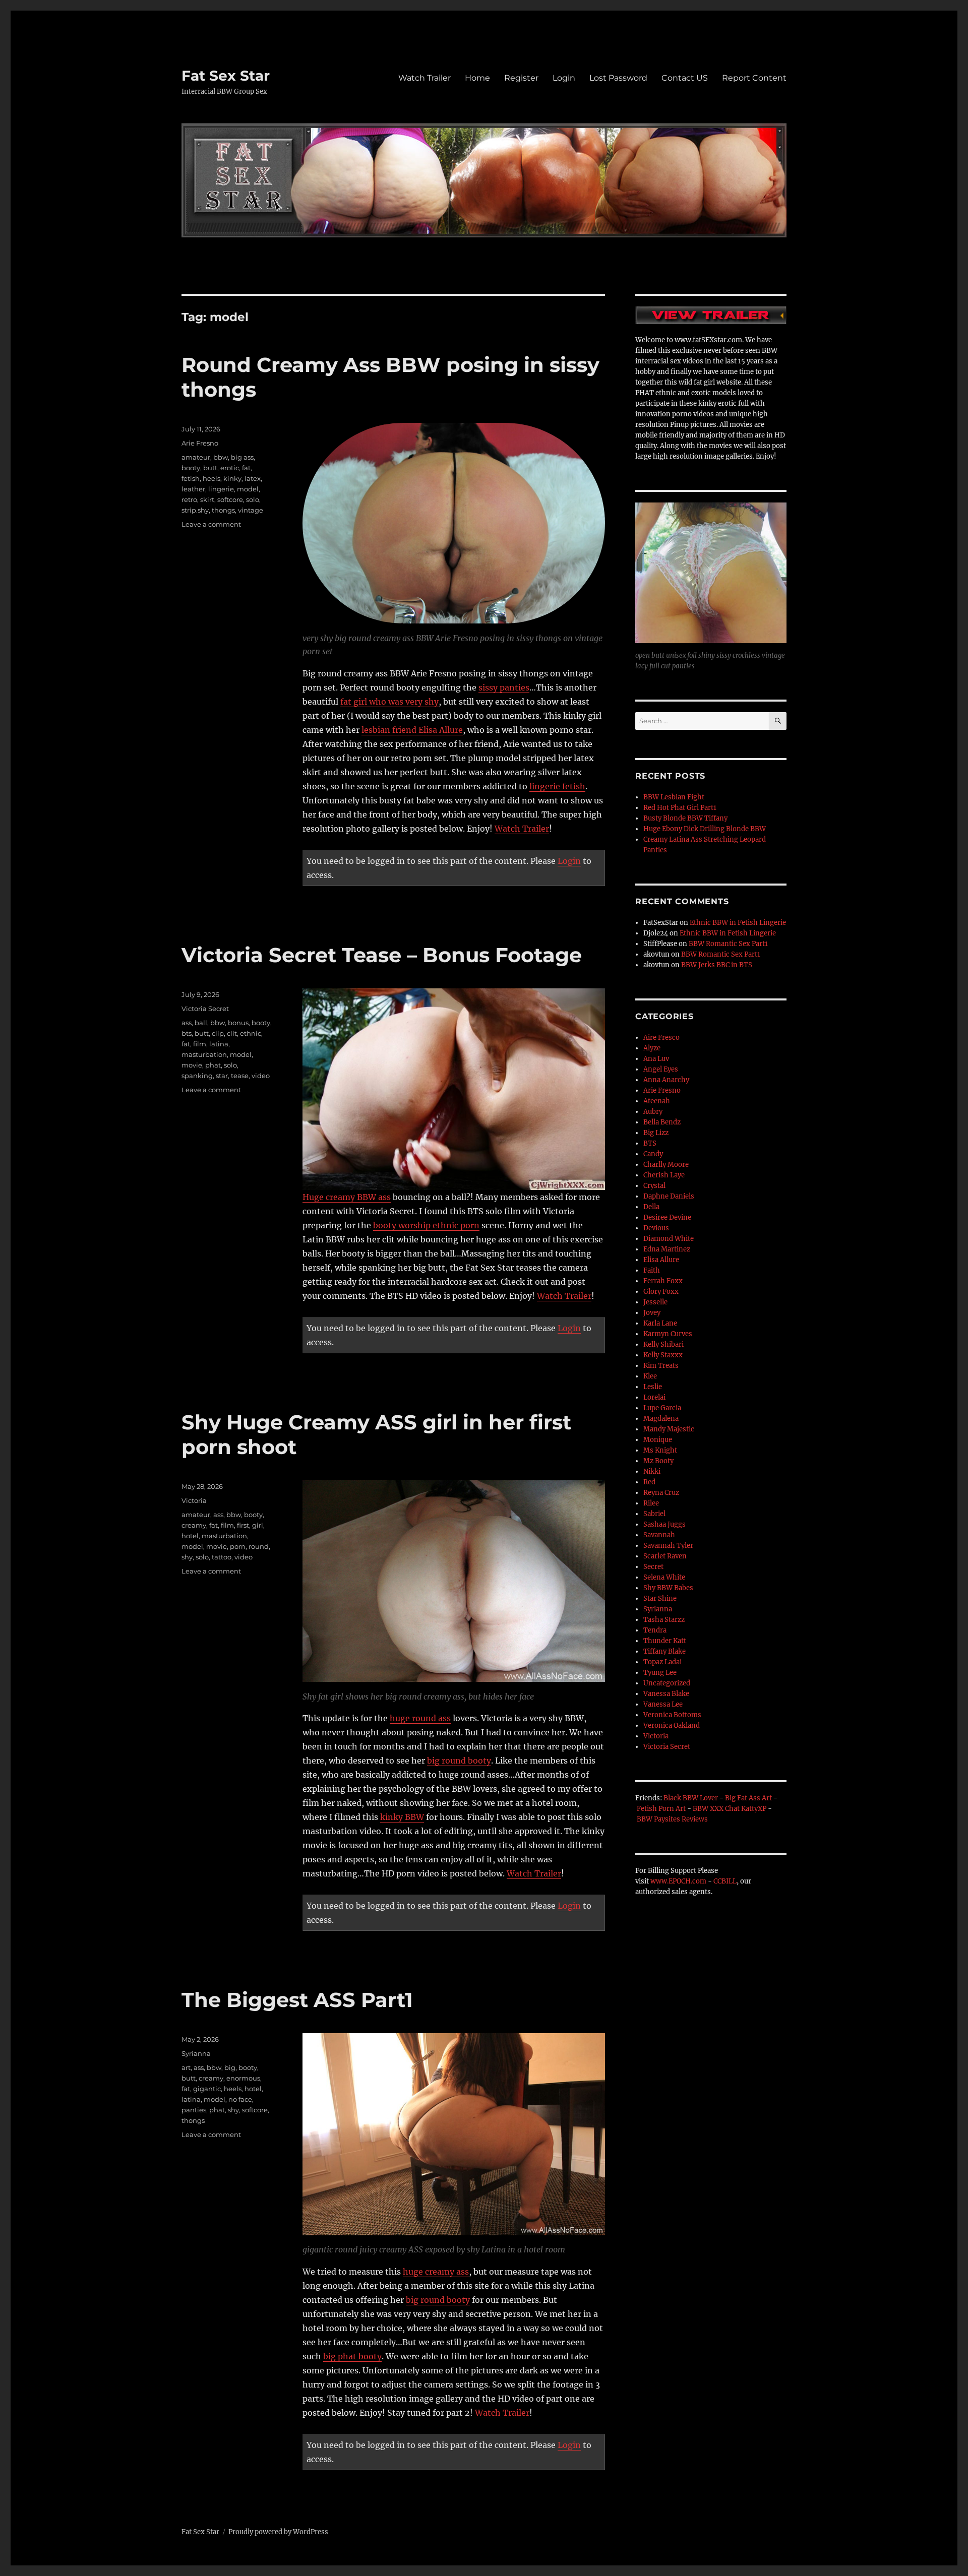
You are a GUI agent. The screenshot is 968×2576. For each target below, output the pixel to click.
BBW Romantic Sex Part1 (728, 944)
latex (253, 478)
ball (201, 1023)
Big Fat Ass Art (748, 1798)
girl (258, 1525)
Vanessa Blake (666, 1694)
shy (187, 1557)
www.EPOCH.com (678, 1881)
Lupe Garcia (662, 1408)
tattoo (222, 1557)
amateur (196, 457)
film (200, 1044)
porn (238, 1546)
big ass (242, 457)
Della (651, 1207)
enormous (243, 2078)
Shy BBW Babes (668, 1588)
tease (240, 1076)
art (186, 2067)
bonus (238, 1023)
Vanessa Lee (663, 1704)
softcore (230, 499)
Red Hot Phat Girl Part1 (680, 808)
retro (189, 499)
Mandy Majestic (669, 1429)
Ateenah (657, 1101)
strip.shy (195, 510)
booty (191, 468)
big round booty (459, 1761)
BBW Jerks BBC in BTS (717, 965)
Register (521, 78)
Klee (650, 1376)
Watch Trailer (425, 78)
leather (193, 489)
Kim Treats (661, 1366)
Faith (652, 1270)
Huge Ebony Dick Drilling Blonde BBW (705, 829)
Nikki (652, 1471)
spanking (197, 1076)
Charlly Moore (666, 1165)
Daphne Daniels (669, 1196)
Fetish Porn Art (661, 1809)
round (259, 1546)
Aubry (653, 1112)
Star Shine (660, 1598)
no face (240, 2099)
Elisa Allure (661, 1260)
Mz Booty (658, 1461)
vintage (251, 510)
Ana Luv (656, 1059)
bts (187, 1033)
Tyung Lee (660, 1673)
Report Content (754, 78)
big (230, 2067)
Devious (656, 1228)
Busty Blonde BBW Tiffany (685, 818)
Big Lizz (656, 1133)
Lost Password (618, 78)
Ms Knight (660, 1450)
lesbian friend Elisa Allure (412, 730)
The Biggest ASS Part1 (297, 2000)
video (261, 1076)
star (222, 1076)
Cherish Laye (664, 1175)
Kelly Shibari (663, 1344)
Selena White (664, 1577)
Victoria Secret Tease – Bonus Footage (382, 955)
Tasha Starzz (664, 1620)
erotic (230, 468)
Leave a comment (211, 524)
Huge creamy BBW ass (347, 1197)
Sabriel (654, 1514)
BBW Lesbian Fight (674, 797)
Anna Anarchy (666, 1080)
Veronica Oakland (672, 1725)
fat (246, 468)
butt (210, 468)
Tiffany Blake (664, 1651)
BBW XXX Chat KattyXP (730, 1809)
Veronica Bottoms (672, 1715)
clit (232, 1033)
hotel (190, 1536)
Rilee (651, 1503)
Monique (658, 1440)
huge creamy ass (436, 2272)
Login (564, 78)
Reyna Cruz (661, 1493)
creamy (194, 1525)
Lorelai (654, 1397)
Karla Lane (660, 1323)
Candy (653, 1154)
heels (211, 478)
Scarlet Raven (665, 1556)
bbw (221, 457)
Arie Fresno (200, 443)
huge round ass (420, 1718)
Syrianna (196, 2053)
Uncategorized (667, 1683)
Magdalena (661, 1419)
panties (194, 2110)
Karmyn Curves (668, 1334)
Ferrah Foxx (663, 1281)
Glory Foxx (661, 1292)
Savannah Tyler (668, 1546)
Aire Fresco (661, 1038)
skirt (207, 499)
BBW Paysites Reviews (672, 1819)
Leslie (653, 1387)
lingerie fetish (557, 786)
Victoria (194, 1500)
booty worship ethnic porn (426, 1225)
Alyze (652, 1048)
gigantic (207, 2089)
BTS (650, 1143)
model (248, 489)
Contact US (685, 78)
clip (218, 1033)
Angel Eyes (661, 1069)
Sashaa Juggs (664, 1524)
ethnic (251, 1033)
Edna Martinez (667, 1249)
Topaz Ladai (662, 1662)
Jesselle (655, 1302)
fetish (191, 478)
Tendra (655, 1630)
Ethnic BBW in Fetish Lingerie (738, 923)
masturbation (204, 1054)
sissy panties (504, 687)
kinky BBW (402, 1817)
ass (187, 1023)
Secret (653, 1567)
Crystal (654, 1186)
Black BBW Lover (691, 1798)
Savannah (659, 1535)
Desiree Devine (667, 1217)
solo (253, 499)
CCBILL (725, 1881)
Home (477, 78)
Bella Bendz (662, 1122)
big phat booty (352, 2356)
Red (649, 1482)
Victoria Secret (205, 1009)
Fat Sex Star (226, 76)
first (243, 1525)
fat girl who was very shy (389, 702)
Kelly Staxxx (663, 1355)
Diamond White (669, 1239)
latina (219, 1044)
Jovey (652, 1313)
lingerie (221, 489)
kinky (232, 478)
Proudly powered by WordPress (278, 2532)
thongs (223, 510)
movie (192, 1065)
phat (213, 1065)
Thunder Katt (665, 1641)
